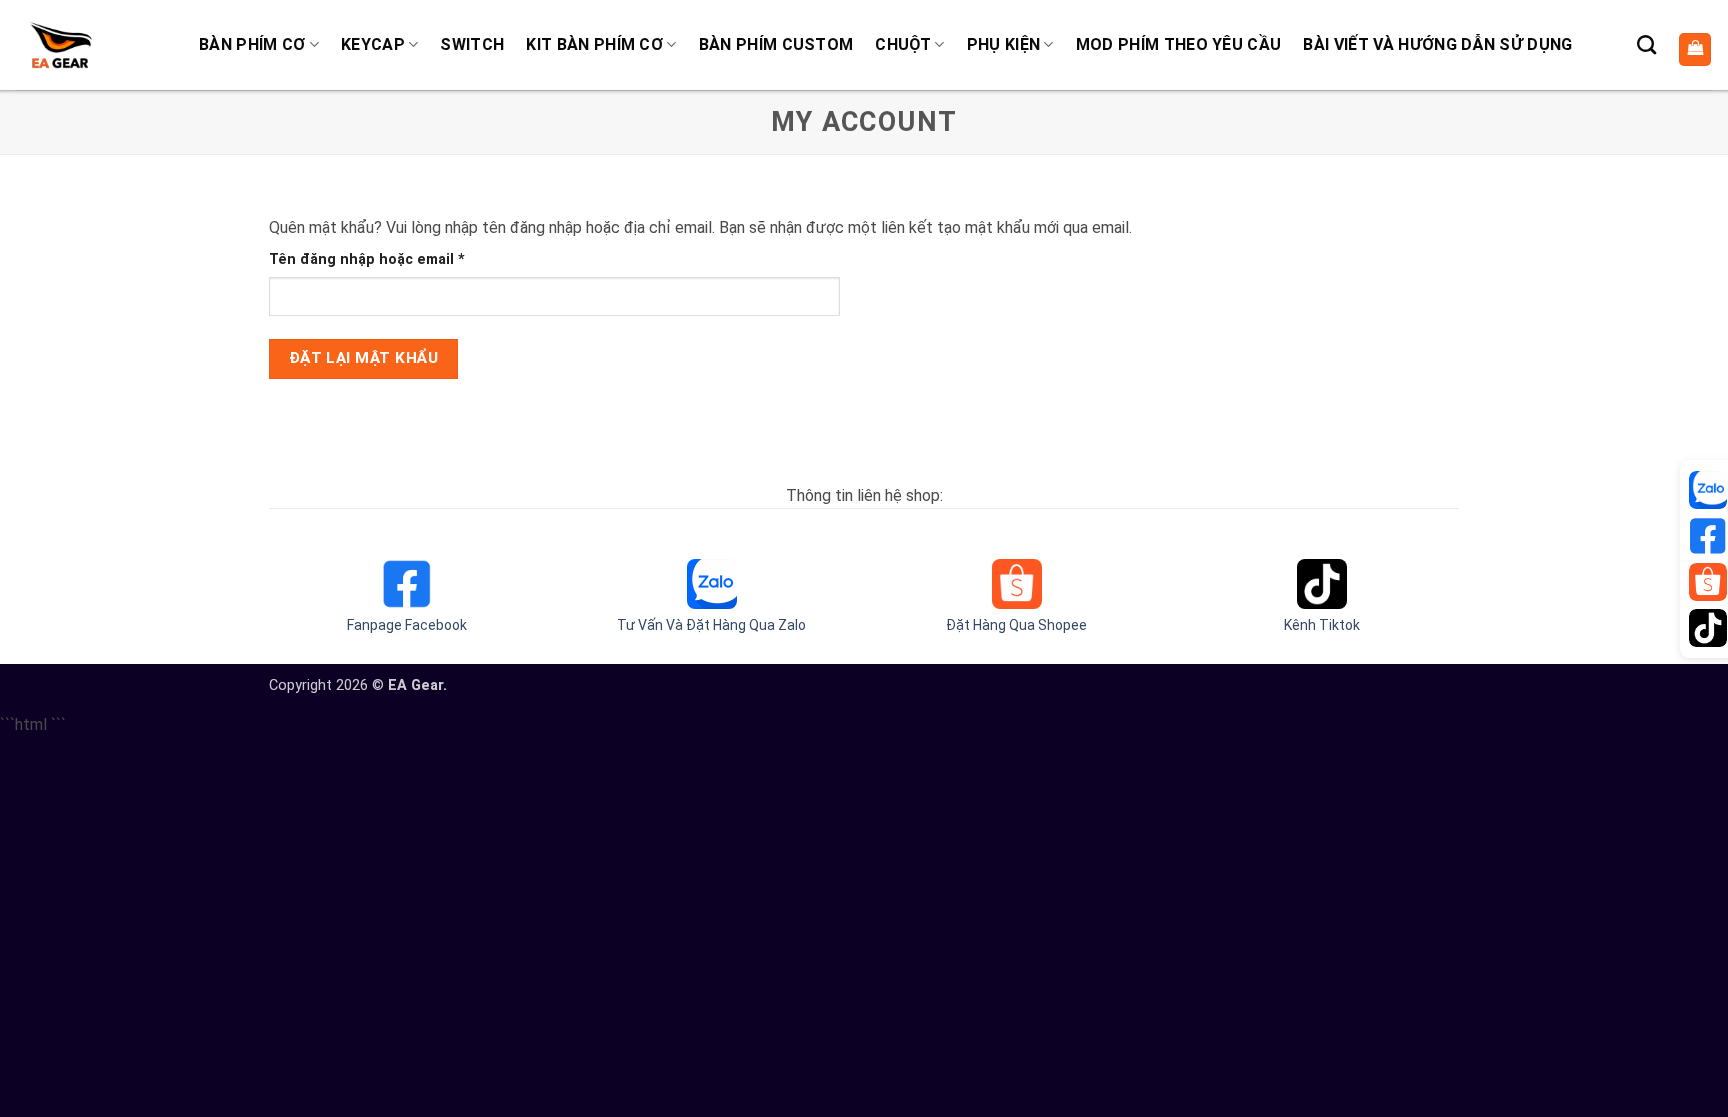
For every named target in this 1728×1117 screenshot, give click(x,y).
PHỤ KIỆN (1004, 44)
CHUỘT (903, 44)
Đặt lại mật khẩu (363, 358)
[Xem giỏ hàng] (1695, 49)
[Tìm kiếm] (1646, 44)
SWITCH (472, 44)
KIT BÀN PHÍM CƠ (594, 44)
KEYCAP (373, 44)
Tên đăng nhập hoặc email (384, 260)
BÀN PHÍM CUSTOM (776, 44)
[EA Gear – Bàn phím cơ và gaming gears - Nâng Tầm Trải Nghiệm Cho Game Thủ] (60, 45)
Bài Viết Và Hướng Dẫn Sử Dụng (1437, 44)
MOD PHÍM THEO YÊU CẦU (1179, 44)
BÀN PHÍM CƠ (252, 44)
